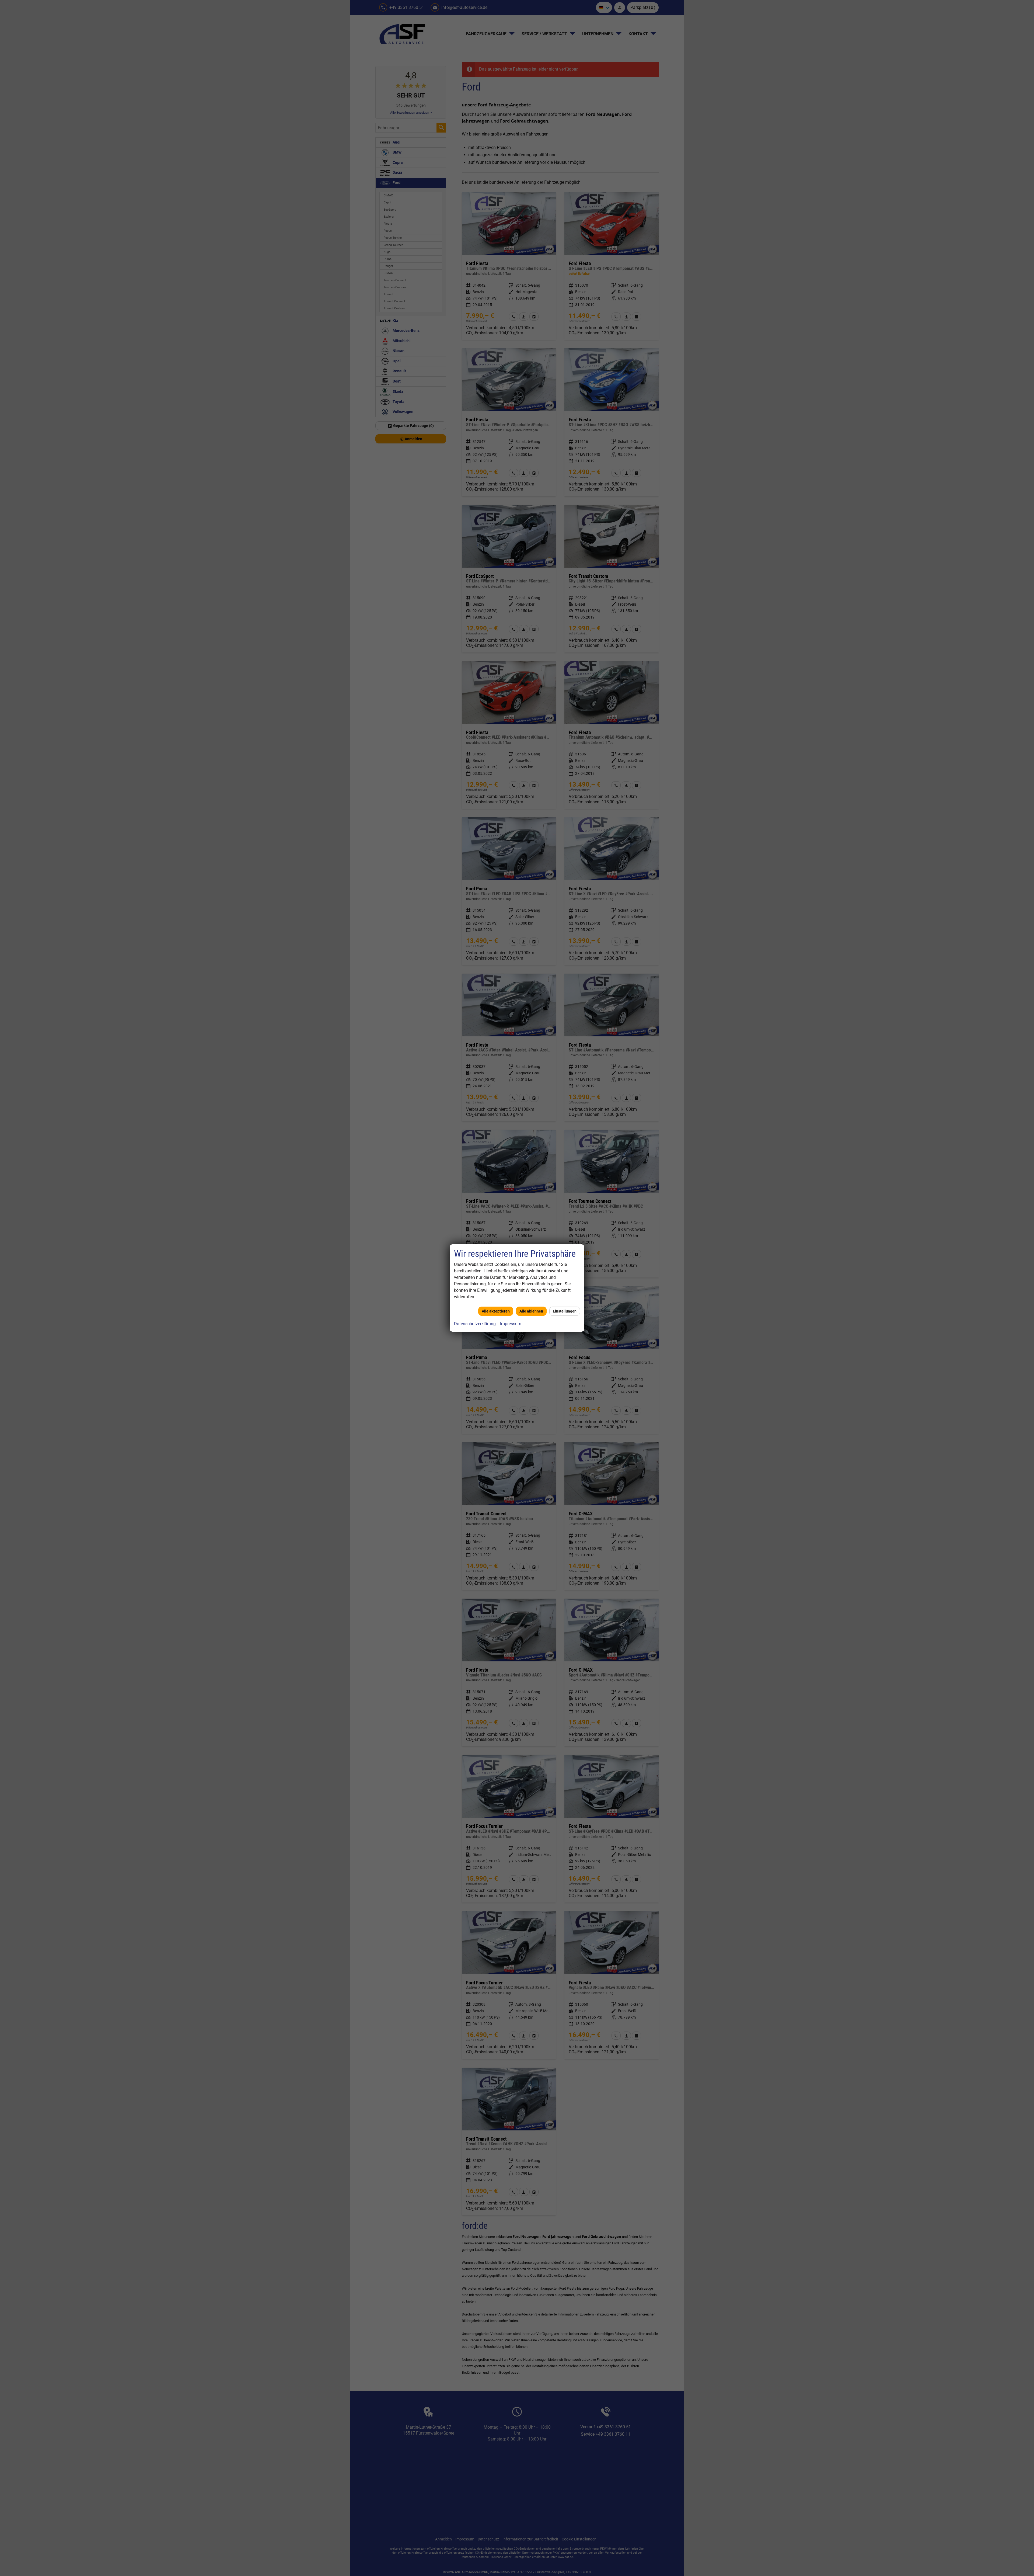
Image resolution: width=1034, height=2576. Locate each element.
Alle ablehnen (531, 1311)
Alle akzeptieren (496, 1311)
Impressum (511, 1324)
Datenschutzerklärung (475, 1324)
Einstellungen (565, 1311)
